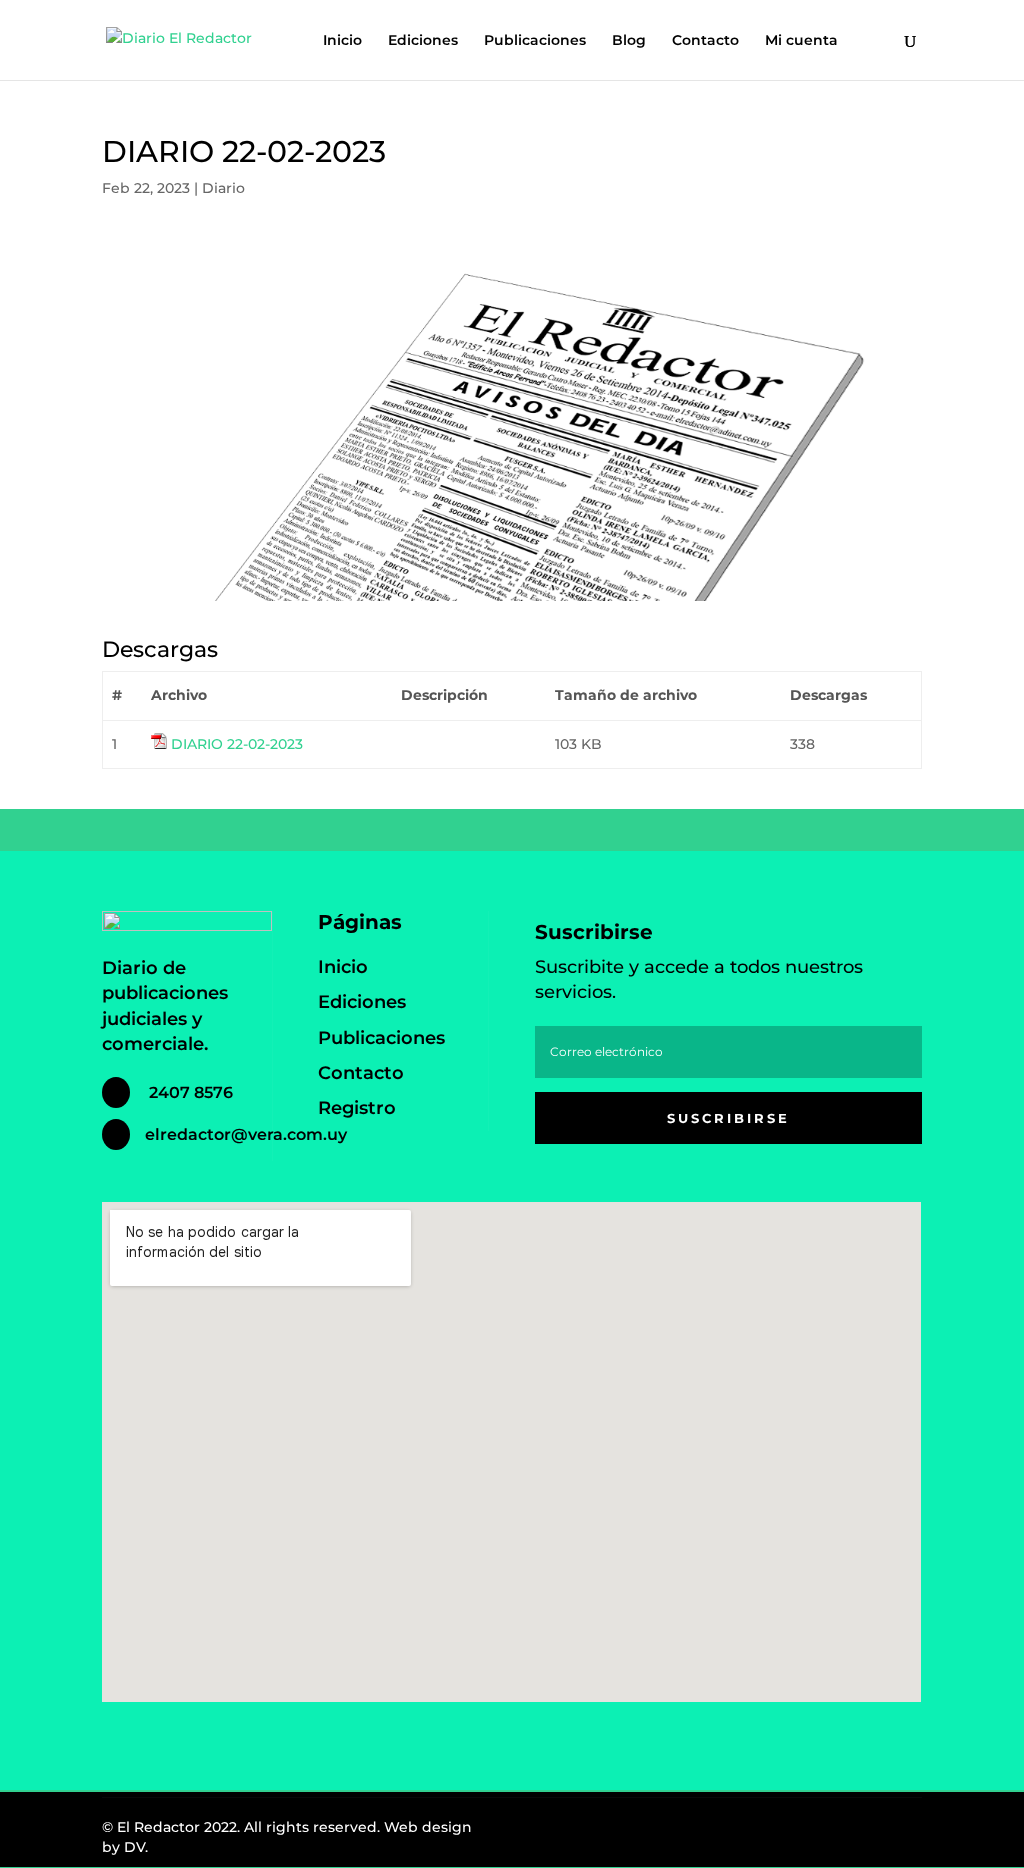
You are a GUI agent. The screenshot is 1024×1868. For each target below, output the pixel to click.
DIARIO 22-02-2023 (237, 744)
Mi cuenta (801, 41)
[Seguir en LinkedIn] (892, 1832)
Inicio (342, 41)
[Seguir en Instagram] (848, 1832)
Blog (629, 41)
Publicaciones (535, 41)
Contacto (705, 41)
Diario (223, 188)
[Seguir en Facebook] (804, 1832)
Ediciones (423, 41)
